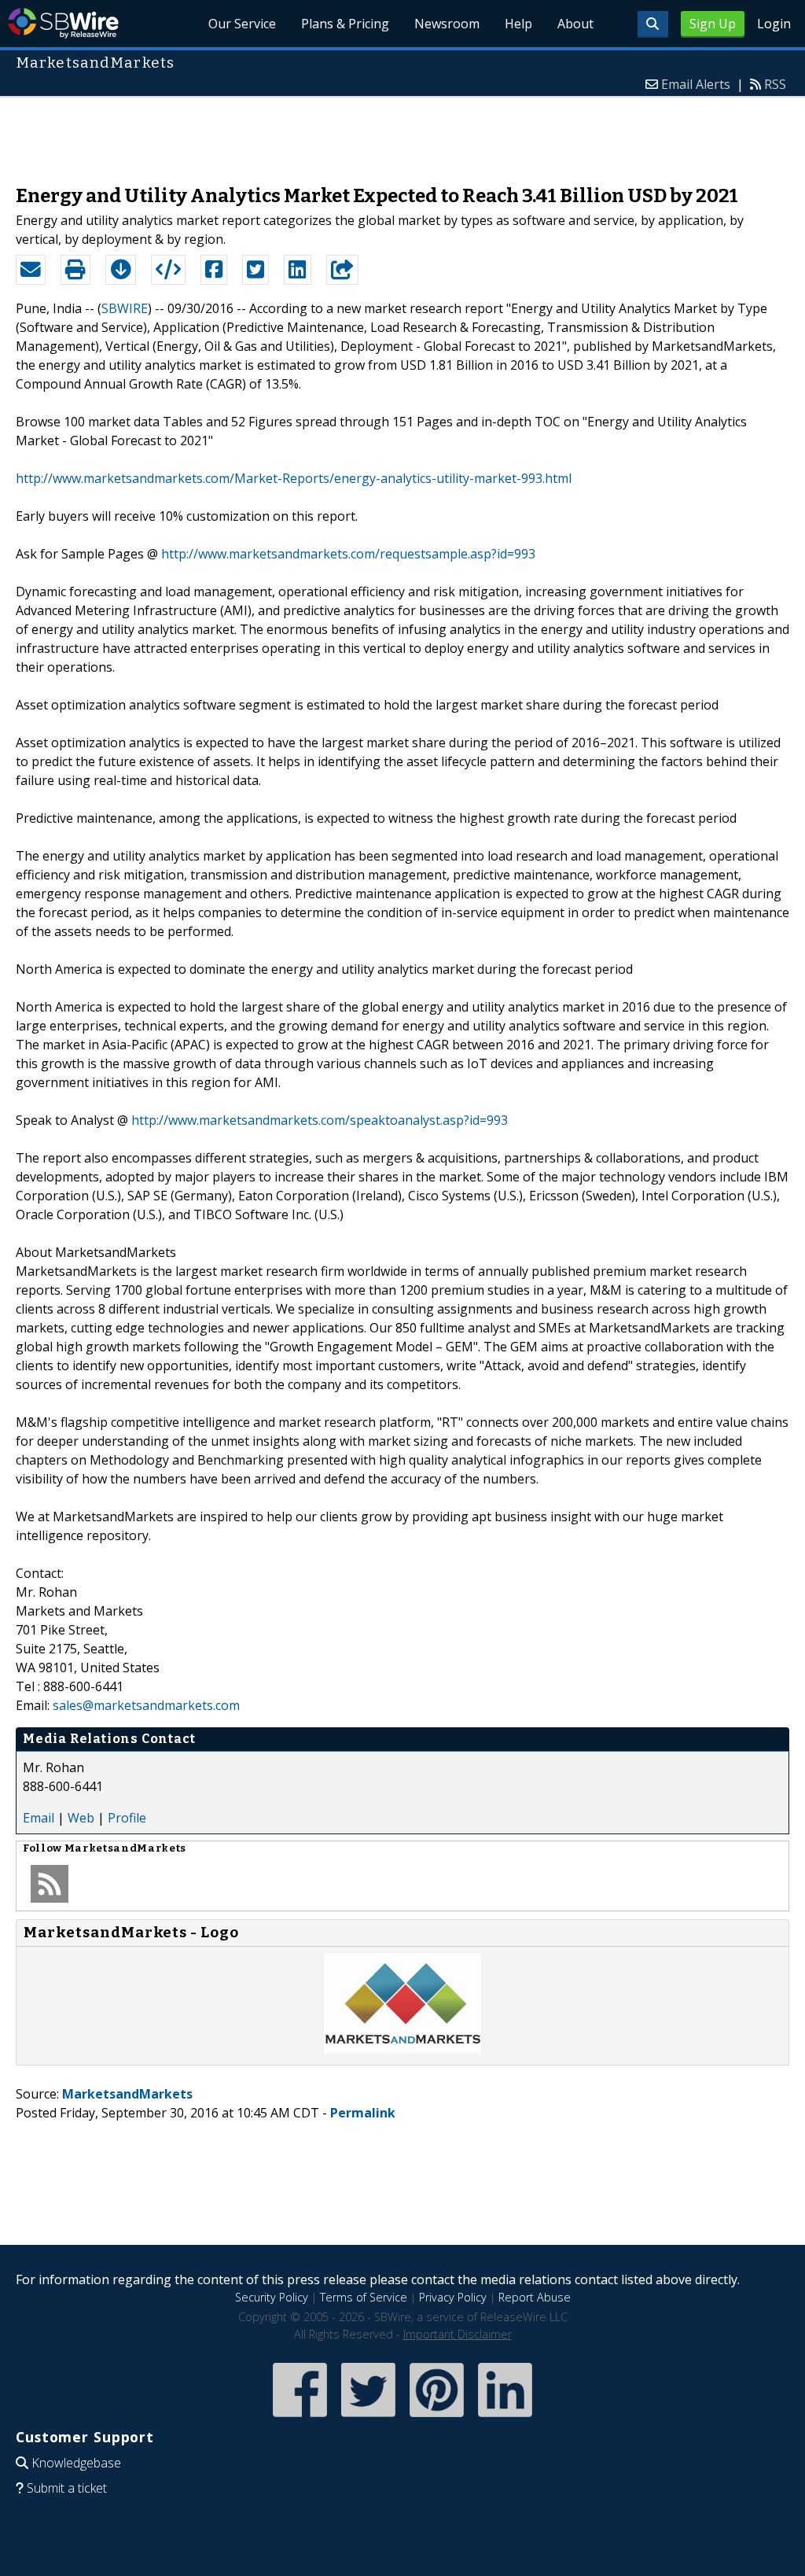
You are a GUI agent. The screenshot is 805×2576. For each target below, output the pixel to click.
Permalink (363, 2113)
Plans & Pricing (345, 24)
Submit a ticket (67, 2488)
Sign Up (713, 24)
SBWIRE (125, 308)
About (575, 24)
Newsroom (447, 24)
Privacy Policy (453, 2297)
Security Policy (272, 2297)
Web (81, 1818)
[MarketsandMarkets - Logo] (402, 2049)
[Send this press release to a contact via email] (31, 270)
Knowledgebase (76, 2463)
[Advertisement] (402, 133)
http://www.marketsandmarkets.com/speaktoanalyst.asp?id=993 (320, 1120)
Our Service (242, 24)
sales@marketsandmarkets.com (146, 1705)
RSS (775, 84)
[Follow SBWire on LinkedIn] (505, 2418)
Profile (127, 1818)
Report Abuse (535, 2297)
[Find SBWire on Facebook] (300, 2418)
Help (518, 24)
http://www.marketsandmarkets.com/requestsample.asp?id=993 (348, 554)
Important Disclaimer (458, 2334)
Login (774, 24)
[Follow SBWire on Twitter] (368, 2418)
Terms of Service (364, 2297)
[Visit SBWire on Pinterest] (437, 2418)
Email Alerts (696, 84)
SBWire (63, 23)
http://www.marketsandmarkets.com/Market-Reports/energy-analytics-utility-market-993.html (294, 478)
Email (39, 1818)
